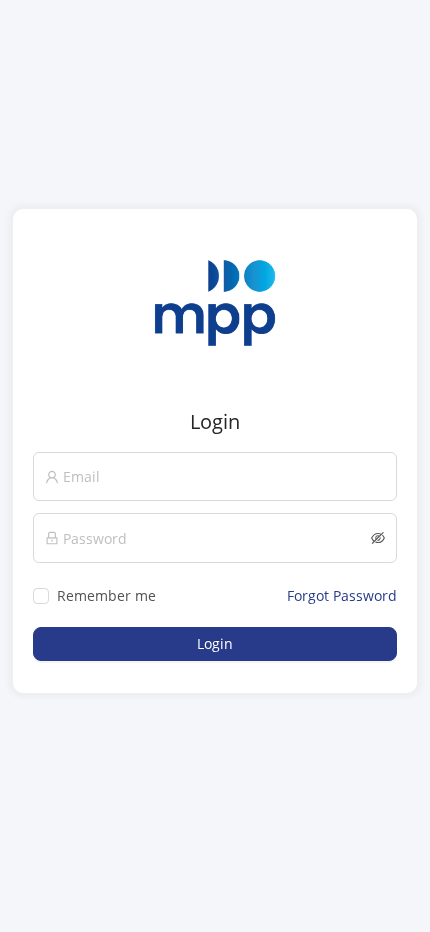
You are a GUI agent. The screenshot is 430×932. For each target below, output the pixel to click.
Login (215, 643)
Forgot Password (342, 596)
